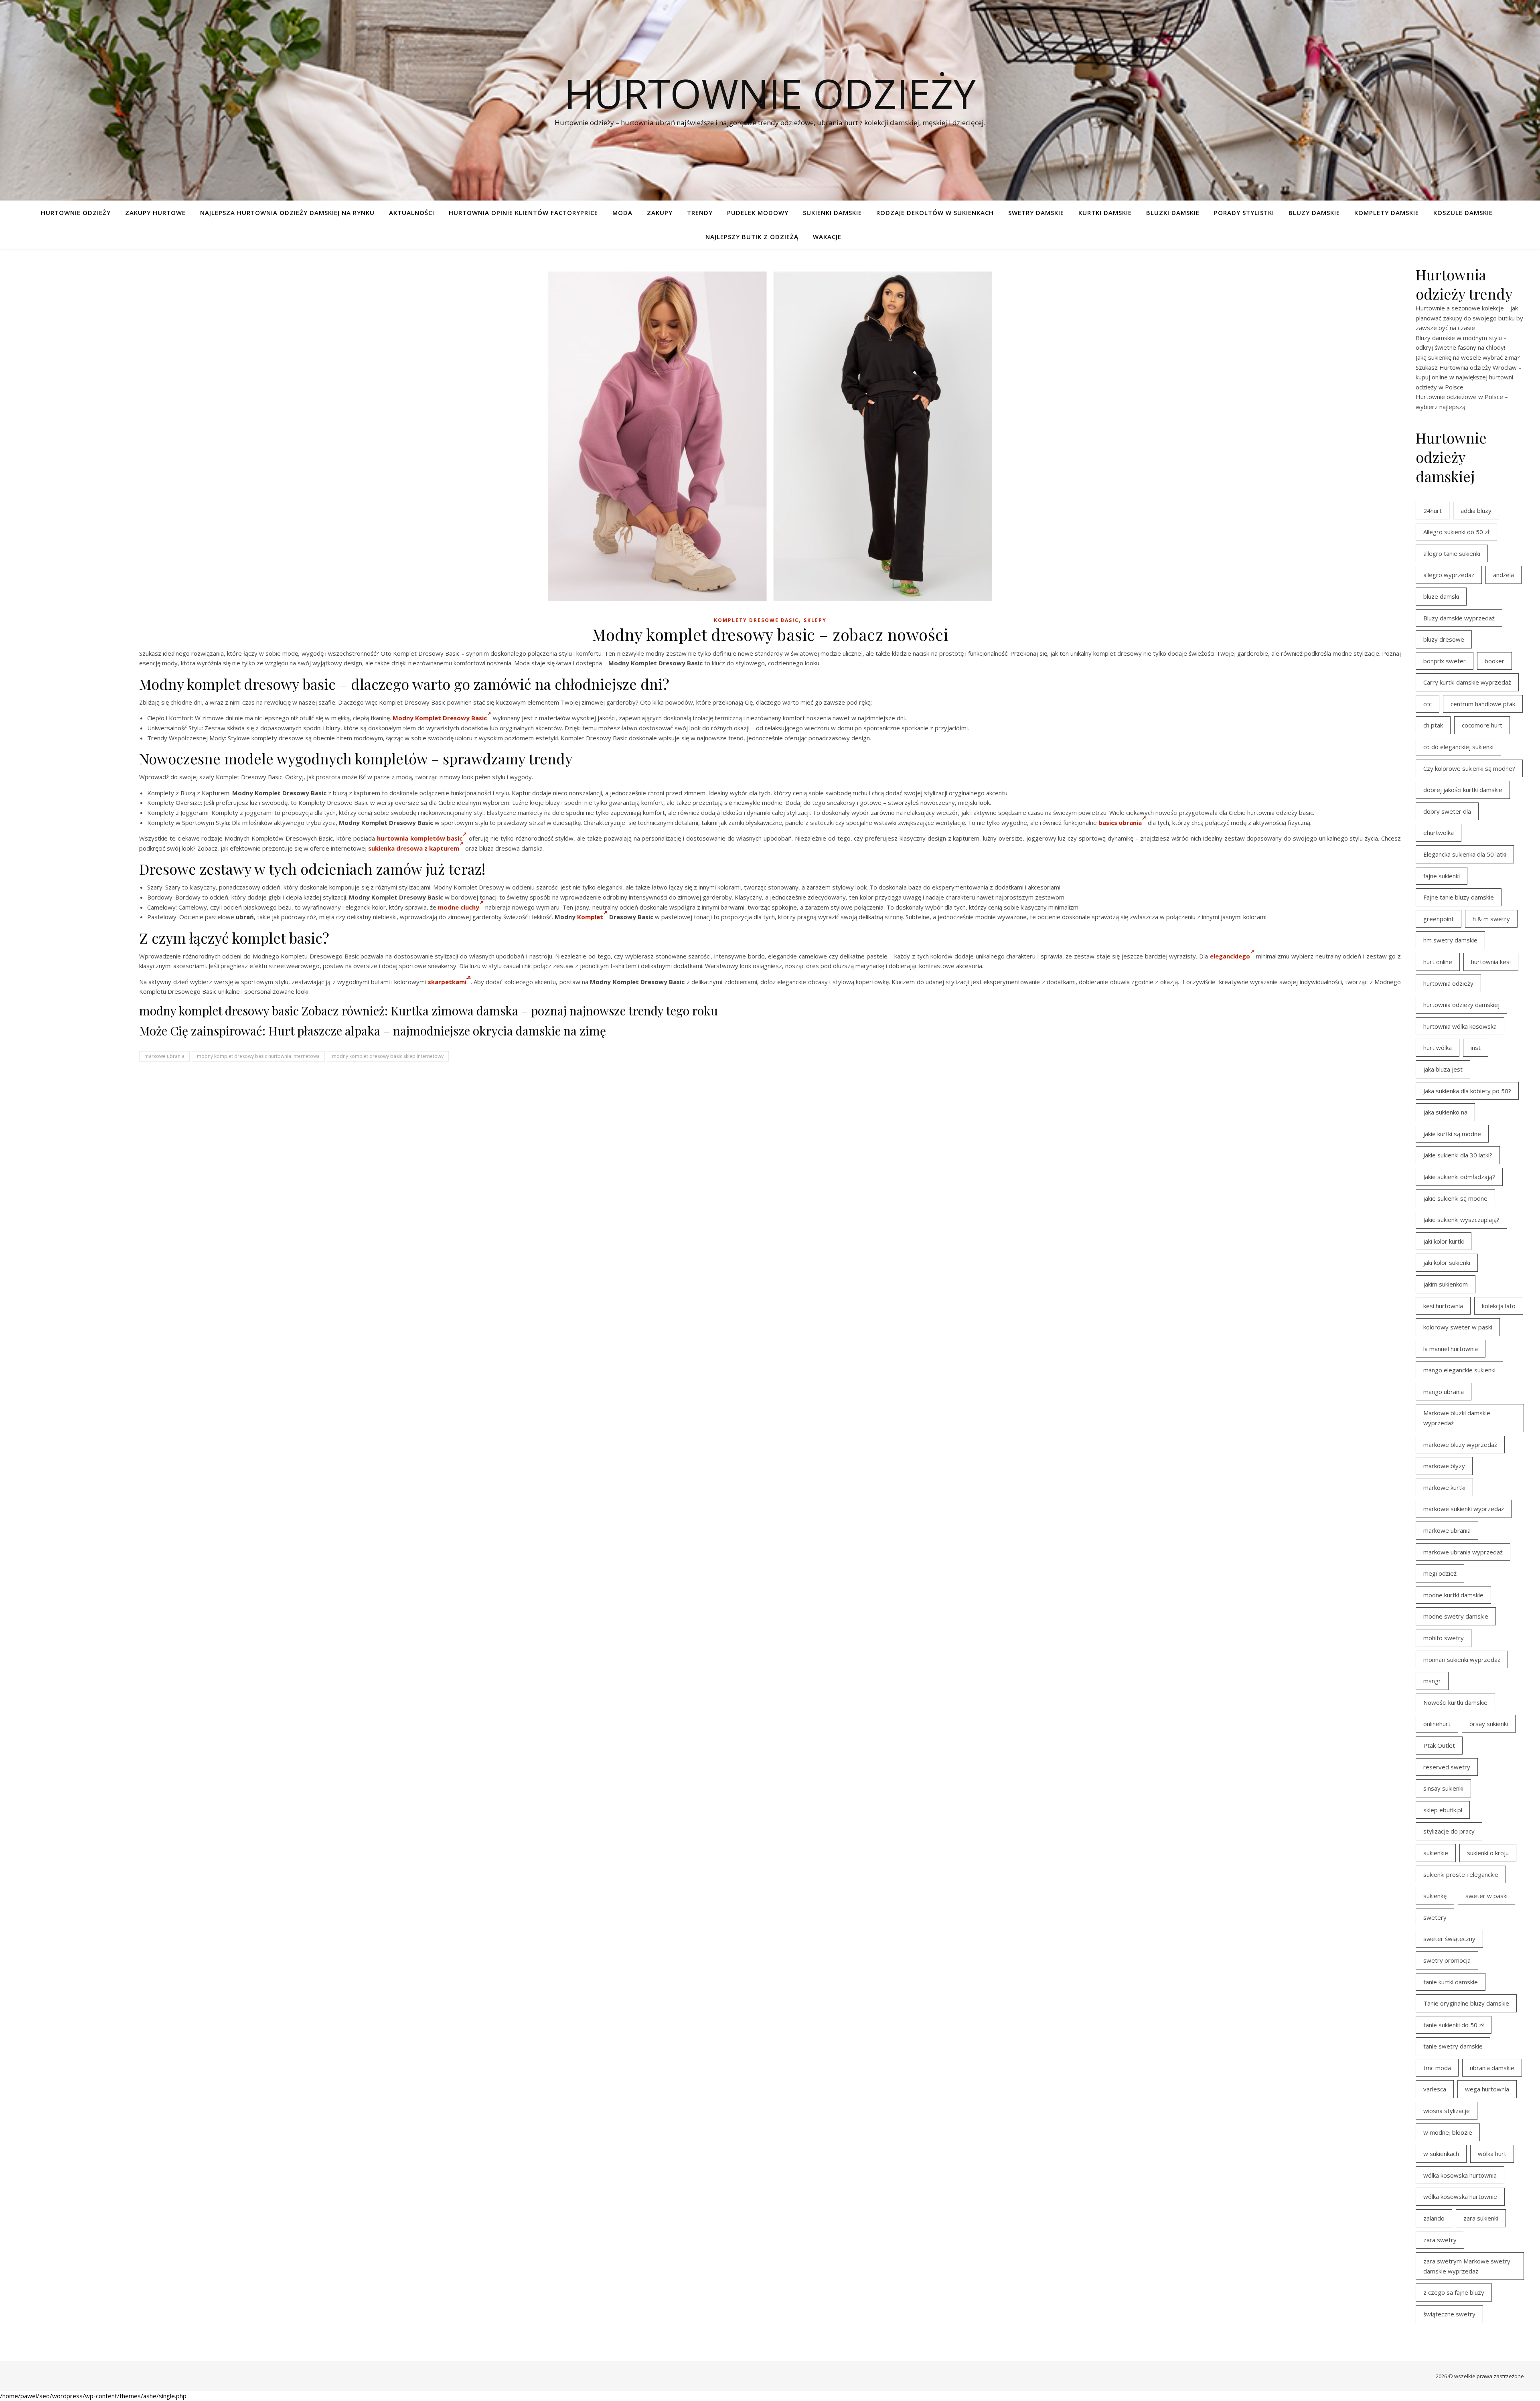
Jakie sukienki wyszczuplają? (1461, 1220)
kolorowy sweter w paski (1458, 1327)
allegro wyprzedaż (1449, 575)
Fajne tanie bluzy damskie (1459, 897)
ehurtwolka (1439, 833)
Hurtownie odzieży (770, 93)
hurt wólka (1438, 1048)
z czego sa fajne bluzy (1454, 2292)
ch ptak (1433, 725)
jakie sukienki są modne (1455, 1198)
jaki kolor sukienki (1447, 1262)
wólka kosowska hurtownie (1460, 2196)
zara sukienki (1481, 2218)
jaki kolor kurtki (1444, 1241)
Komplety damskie (1387, 213)
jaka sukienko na (1445, 1112)
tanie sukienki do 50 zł (1454, 2025)
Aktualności (412, 213)
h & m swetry (1491, 919)
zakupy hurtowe (155, 213)
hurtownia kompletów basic (420, 838)
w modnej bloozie (1448, 2132)
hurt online (1438, 962)
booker (1494, 661)
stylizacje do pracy (1449, 1831)
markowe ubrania (164, 1056)
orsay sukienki (1489, 1724)
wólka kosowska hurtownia (1460, 2175)
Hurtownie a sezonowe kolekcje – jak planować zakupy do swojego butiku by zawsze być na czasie (1469, 318)
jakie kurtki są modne (1452, 1134)
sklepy (815, 620)
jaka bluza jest (1443, 1069)
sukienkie (1436, 1853)
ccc (1428, 704)
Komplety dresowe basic (756, 620)
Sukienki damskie (832, 213)
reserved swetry (1447, 1767)
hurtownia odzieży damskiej (1461, 1005)
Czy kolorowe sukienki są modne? (1469, 768)
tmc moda (1437, 2068)
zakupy (660, 213)
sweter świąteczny (1449, 1939)
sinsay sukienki (1443, 1788)
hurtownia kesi (1491, 962)
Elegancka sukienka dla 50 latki (1465, 854)
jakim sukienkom (1446, 1284)
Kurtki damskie (1105, 213)
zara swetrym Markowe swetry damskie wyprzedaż (1467, 2266)
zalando (1434, 2218)
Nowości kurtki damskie (1455, 1702)
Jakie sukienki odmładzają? (1459, 1177)
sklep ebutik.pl (1443, 1810)
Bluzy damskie (1314, 213)
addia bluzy (1476, 511)
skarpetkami (447, 982)
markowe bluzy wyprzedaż (1460, 1445)
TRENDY (700, 213)
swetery (1435, 1917)
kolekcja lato (1499, 1306)
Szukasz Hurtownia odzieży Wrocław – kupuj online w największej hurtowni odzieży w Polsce (1469, 377)
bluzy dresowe (1444, 639)
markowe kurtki (1444, 1487)
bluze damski (1441, 596)
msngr (1432, 1681)
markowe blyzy (1444, 1466)
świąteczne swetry (1449, 2314)
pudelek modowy (758, 213)
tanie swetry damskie (1453, 2046)
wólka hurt (1492, 2154)
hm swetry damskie (1450, 940)
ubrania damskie (1492, 2068)
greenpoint (1439, 919)
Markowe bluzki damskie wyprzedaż (1457, 1418)
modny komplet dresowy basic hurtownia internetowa (258, 1056)
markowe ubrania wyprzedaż (1463, 1552)
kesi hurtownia (1443, 1306)
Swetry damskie (1036, 213)
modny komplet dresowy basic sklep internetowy (388, 1056)
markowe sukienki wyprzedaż (1464, 1509)
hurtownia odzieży (1448, 983)
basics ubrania (1120, 823)
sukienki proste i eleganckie (1461, 1874)
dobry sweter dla (1447, 811)
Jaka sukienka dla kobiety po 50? (1467, 1091)
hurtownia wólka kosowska (1460, 1026)
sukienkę (1435, 1896)
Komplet (590, 917)
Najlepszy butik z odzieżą (752, 237)
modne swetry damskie (1456, 1616)
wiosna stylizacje (1447, 2111)
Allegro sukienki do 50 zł (1456, 532)
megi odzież (1440, 1573)
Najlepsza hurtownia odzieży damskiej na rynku (287, 213)
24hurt (1433, 511)
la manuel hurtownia (1451, 1349)
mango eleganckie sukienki (1459, 1370)
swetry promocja (1447, 1960)
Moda (622, 213)
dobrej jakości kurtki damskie (1463, 790)
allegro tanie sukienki (1452, 553)
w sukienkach (1441, 2154)
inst (1476, 1048)
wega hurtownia (1487, 2089)
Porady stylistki (1244, 213)
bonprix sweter (1445, 661)
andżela (1504, 575)
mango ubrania (1444, 1392)
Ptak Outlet (1439, 1745)
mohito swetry (1444, 1638)
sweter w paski (1486, 1896)
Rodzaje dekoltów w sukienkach (935, 213)
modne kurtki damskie (1453, 1595)
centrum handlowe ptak (1483, 704)
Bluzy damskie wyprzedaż (1459, 618)
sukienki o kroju (1488, 1853)
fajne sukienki (1442, 876)
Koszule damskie (1463, 213)
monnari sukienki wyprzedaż (1462, 1659)
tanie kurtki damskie (1451, 1982)
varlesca (1435, 2089)
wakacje (827, 237)
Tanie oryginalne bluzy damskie (1466, 2003)
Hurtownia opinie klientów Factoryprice (523, 213)
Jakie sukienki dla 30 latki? (1458, 1155)
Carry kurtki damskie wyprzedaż (1467, 682)
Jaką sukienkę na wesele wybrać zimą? (1468, 357)
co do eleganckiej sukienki (1458, 747)
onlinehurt (1437, 1724)
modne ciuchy (459, 907)
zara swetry (1440, 2240)
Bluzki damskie (1173, 213)
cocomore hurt (1482, 725)
